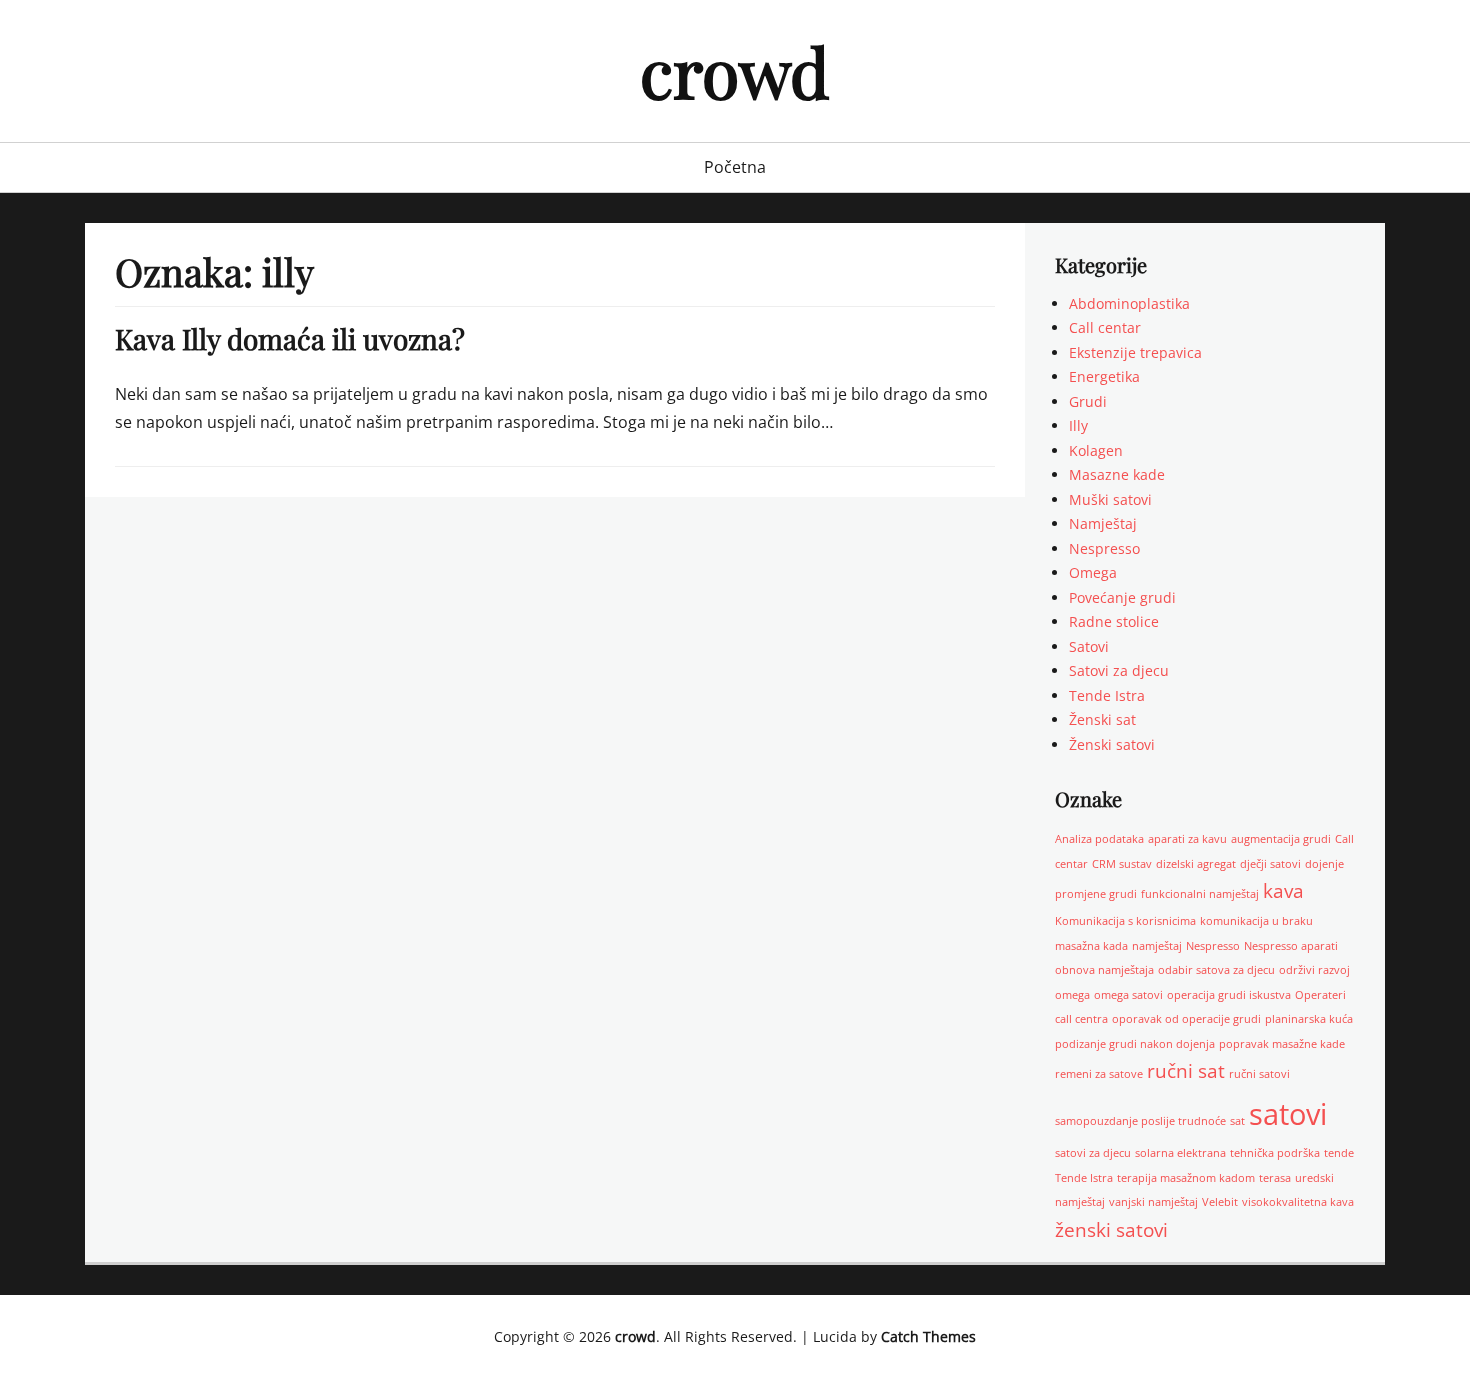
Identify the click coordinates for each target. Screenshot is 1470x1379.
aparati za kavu (1187, 839)
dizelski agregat (1196, 864)
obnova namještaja (1104, 970)
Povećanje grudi (1122, 597)
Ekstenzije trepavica (1135, 352)
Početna (735, 167)
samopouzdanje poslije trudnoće (1140, 1121)
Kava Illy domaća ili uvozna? (290, 338)
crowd (735, 70)
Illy (1078, 425)
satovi (1288, 1114)
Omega (1093, 572)
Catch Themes (928, 1336)
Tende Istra (1107, 695)
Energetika (1104, 376)
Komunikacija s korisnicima (1125, 921)
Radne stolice (1114, 621)
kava (1283, 891)
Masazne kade (1117, 474)
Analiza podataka (1099, 839)
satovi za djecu (1093, 1153)
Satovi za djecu (1119, 670)
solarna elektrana (1180, 1153)
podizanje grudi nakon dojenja (1135, 1044)
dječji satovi (1270, 864)
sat (1237, 1121)
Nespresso (1104, 548)
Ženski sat (1102, 719)
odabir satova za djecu (1216, 970)
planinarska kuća (1309, 1019)
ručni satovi (1259, 1074)
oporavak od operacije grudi (1186, 1019)
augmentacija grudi (1281, 839)
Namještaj (1103, 523)
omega (1072, 995)
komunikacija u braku (1256, 921)
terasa (1275, 1178)
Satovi (1089, 646)
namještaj (1157, 946)
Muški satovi (1110, 499)
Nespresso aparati (1291, 946)
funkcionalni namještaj (1200, 894)
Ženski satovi (1112, 744)
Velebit (1220, 1202)
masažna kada (1091, 946)
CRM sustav (1122, 864)
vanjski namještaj (1153, 1202)
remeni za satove (1099, 1074)
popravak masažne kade (1282, 1044)
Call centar (1105, 327)
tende (1339, 1153)
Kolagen (1096, 450)
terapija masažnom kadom (1186, 1178)
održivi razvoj (1314, 970)
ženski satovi (1111, 1230)
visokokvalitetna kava (1298, 1202)
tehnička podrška (1275, 1153)
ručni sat (1186, 1071)
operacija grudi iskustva (1229, 995)
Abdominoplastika (1129, 303)
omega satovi (1128, 995)
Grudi (1088, 401)
